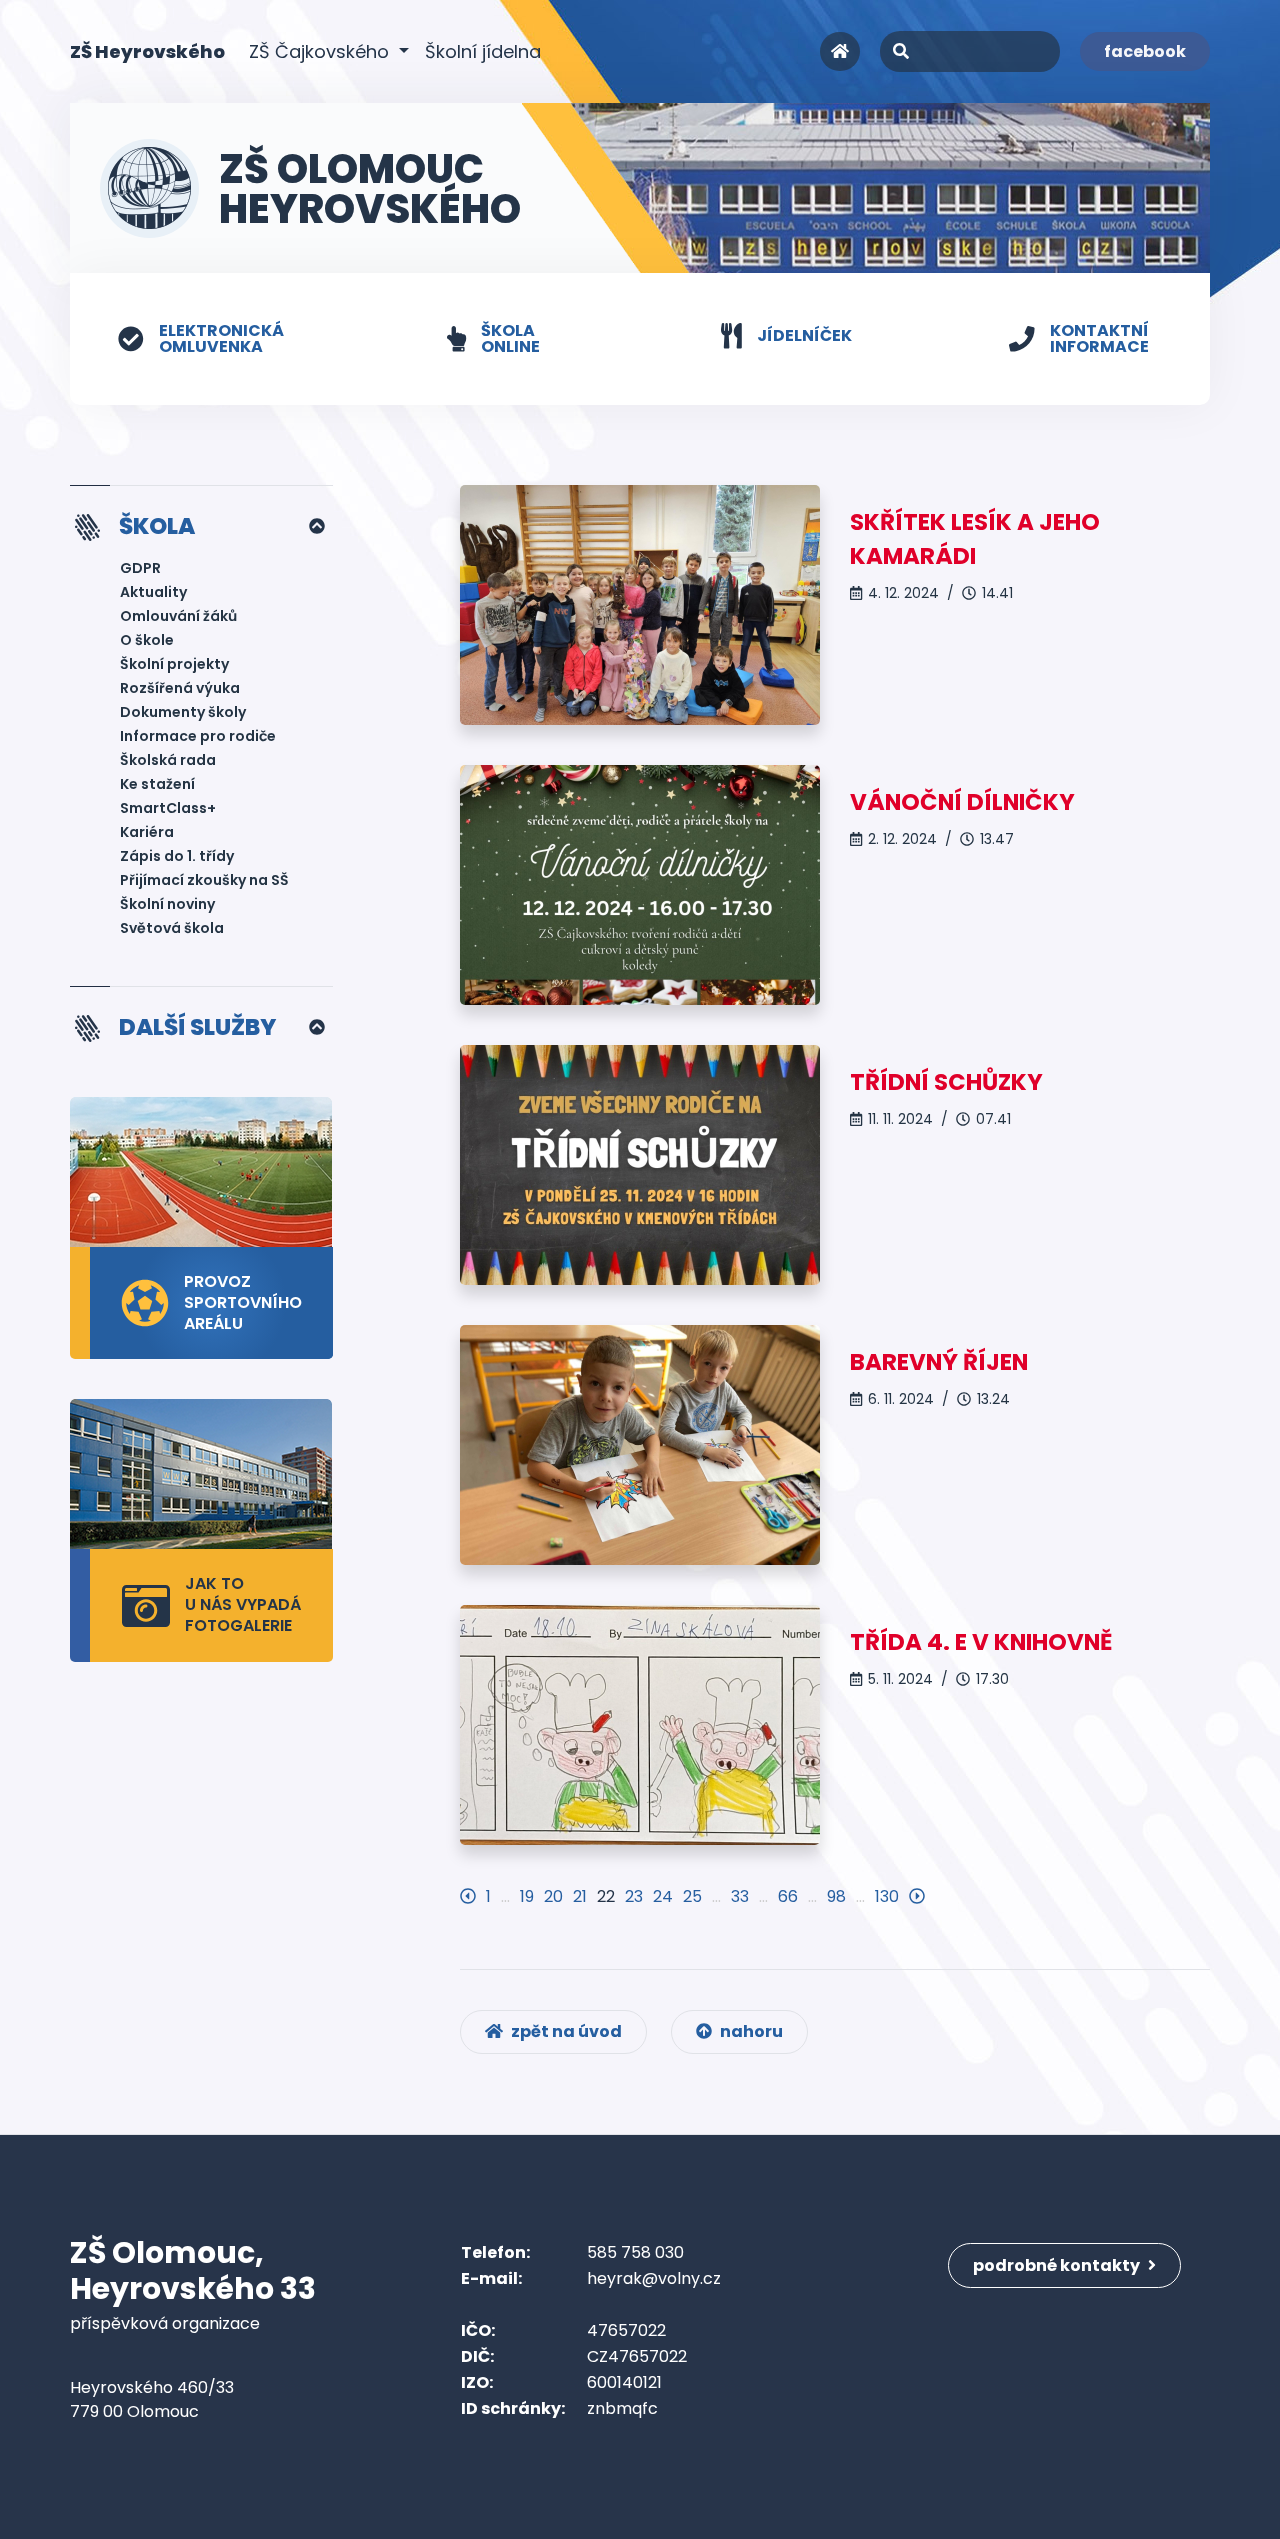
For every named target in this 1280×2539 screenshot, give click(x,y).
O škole (147, 640)
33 (740, 1896)
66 (788, 1896)
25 (692, 1896)
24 (663, 1896)
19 (527, 1896)
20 (553, 1896)
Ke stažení (157, 784)
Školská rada (168, 760)
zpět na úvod (565, 2031)
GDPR (140, 568)
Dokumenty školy (183, 712)
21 (580, 1896)
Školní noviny (167, 904)
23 (634, 1896)
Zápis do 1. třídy (177, 856)
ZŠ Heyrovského (147, 51)
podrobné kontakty (1058, 2265)
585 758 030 (635, 2252)
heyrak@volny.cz (654, 2278)
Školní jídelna (483, 51)
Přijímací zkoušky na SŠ (204, 880)
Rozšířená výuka (180, 688)
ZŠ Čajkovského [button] (321, 51)
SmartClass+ (168, 808)
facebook (1145, 51)
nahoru (750, 2031)
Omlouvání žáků (178, 616)
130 (887, 1896)
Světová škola (172, 928)
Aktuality (153, 592)
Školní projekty (174, 664)
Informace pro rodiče (198, 736)
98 (836, 1896)
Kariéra (147, 832)
